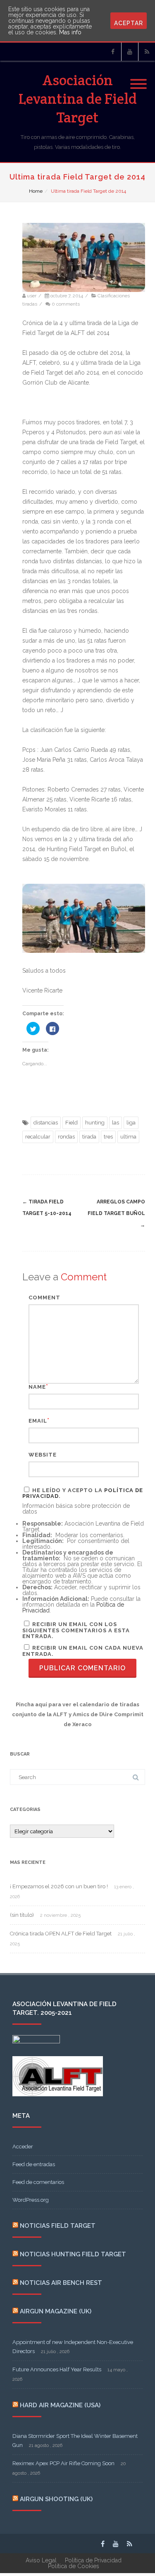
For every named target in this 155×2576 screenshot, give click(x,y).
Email (38, 1421)
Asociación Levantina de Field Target (78, 99)
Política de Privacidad (93, 2560)
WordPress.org (31, 2200)
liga (131, 1123)
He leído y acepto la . (83, 1493)
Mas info (70, 32)
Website (43, 1455)
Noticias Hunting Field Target (73, 2254)
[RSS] (147, 52)
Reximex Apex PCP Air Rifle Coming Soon (63, 2463)
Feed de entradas (34, 2164)
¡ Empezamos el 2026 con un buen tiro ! (59, 1886)
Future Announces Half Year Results (57, 2369)
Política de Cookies (74, 2566)
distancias (46, 1123)
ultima (128, 1137)
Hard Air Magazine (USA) (60, 2405)
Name (37, 1387)
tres (108, 1137)
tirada (89, 1137)
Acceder (23, 2147)
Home (36, 191)
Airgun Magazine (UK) (56, 2311)
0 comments (66, 304)
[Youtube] (130, 52)
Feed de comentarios (38, 2182)
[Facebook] (113, 52)
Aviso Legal (41, 2560)
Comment (44, 1298)
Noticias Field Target (58, 2226)
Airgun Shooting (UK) (56, 2499)
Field (72, 1123)
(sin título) (22, 1915)
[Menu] (138, 79)
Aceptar (129, 23)
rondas (66, 1137)
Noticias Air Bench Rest (61, 2283)
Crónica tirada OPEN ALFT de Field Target (61, 1934)
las (116, 1123)
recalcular (38, 1137)
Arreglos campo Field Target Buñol (116, 1213)
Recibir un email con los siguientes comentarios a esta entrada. (76, 1630)
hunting (95, 1123)
